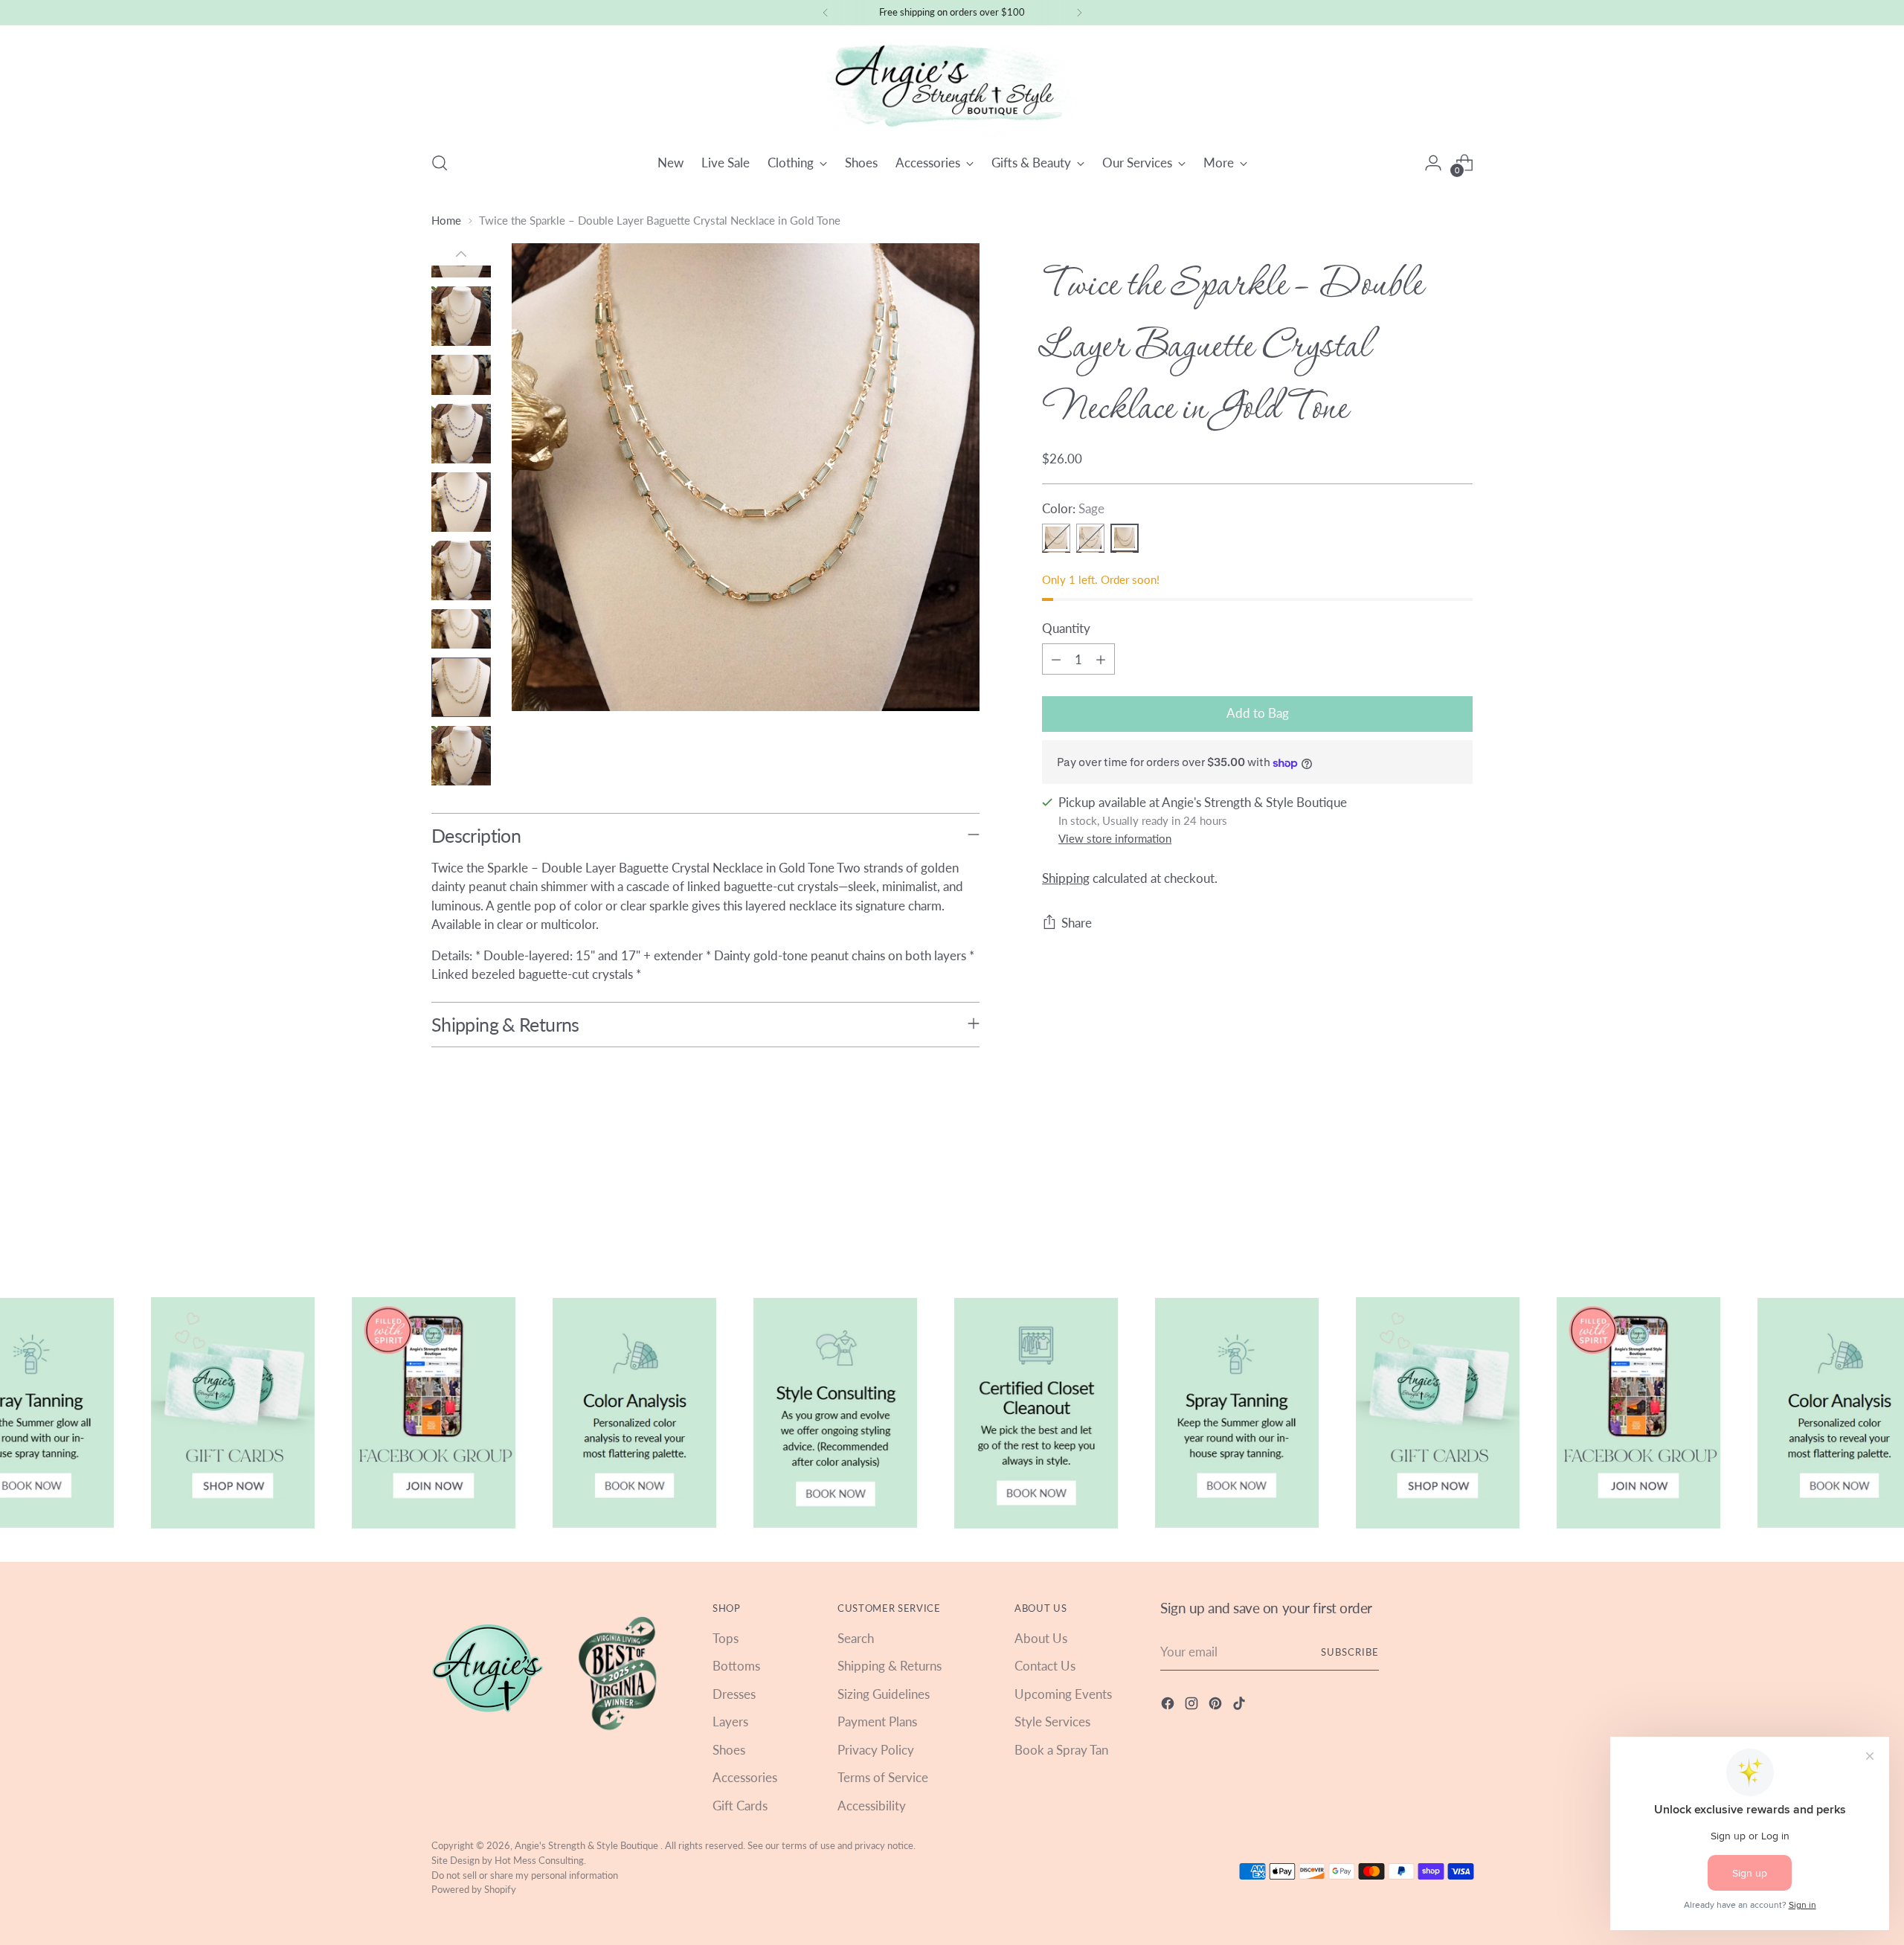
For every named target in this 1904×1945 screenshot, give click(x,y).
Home (446, 220)
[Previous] (826, 13)
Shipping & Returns (890, 1666)
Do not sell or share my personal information (525, 1875)
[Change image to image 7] (461, 502)
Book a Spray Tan (1061, 1750)
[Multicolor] (1090, 539)
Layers (730, 1721)
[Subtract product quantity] (1056, 660)
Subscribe (1350, 1652)
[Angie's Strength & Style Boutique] (952, 86)
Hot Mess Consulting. (540, 1860)
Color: (1073, 508)
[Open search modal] (440, 163)
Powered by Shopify (474, 1889)
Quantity (1066, 628)
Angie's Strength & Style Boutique (588, 1845)
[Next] (1079, 13)
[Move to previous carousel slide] (1426, 1213)
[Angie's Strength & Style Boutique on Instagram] (1193, 1706)
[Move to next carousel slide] (1460, 1212)
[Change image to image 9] (461, 629)
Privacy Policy (876, 1750)
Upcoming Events (1063, 1694)
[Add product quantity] (1101, 660)
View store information (1115, 839)
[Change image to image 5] (461, 374)
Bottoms (736, 1666)
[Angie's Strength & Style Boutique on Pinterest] (1217, 1706)
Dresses (734, 1694)
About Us (1041, 1638)
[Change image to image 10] (461, 687)
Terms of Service (883, 1777)
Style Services (1052, 1721)
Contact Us (1045, 1666)
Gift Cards (740, 1806)
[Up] (461, 254)
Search (856, 1638)
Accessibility (872, 1806)
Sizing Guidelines (884, 1694)
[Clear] (1056, 539)
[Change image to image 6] (461, 434)
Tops (726, 1638)
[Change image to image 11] (461, 756)
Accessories (745, 1777)
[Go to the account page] (1433, 163)
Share (1077, 923)
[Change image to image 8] (461, 570)
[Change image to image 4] (461, 316)
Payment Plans (877, 1721)
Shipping (1066, 878)
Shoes (729, 1750)
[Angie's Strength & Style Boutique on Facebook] (1169, 1706)
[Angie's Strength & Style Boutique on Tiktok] (1241, 1706)
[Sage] (1125, 539)
